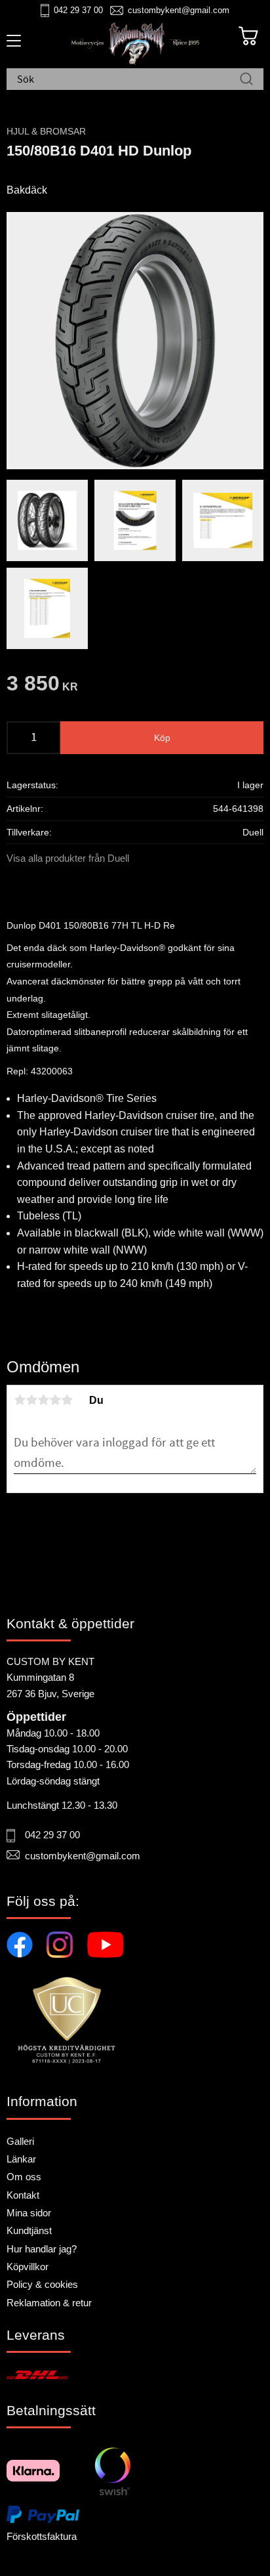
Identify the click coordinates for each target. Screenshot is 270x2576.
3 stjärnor (43, 1400)
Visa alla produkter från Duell (68, 858)
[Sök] (246, 80)
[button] (11, 45)
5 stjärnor (67, 1400)
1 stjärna (20, 1400)
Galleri (20, 2141)
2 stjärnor (31, 1400)
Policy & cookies (42, 2284)
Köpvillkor (28, 2267)
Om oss (24, 2177)
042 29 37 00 (78, 10)
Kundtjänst (29, 2230)
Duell (253, 832)
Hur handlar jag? (42, 2249)
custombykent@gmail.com (179, 10)
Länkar (21, 2159)
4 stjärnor (55, 1400)
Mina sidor (29, 2213)
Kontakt (23, 2195)
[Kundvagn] (248, 36)
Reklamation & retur (49, 2303)
